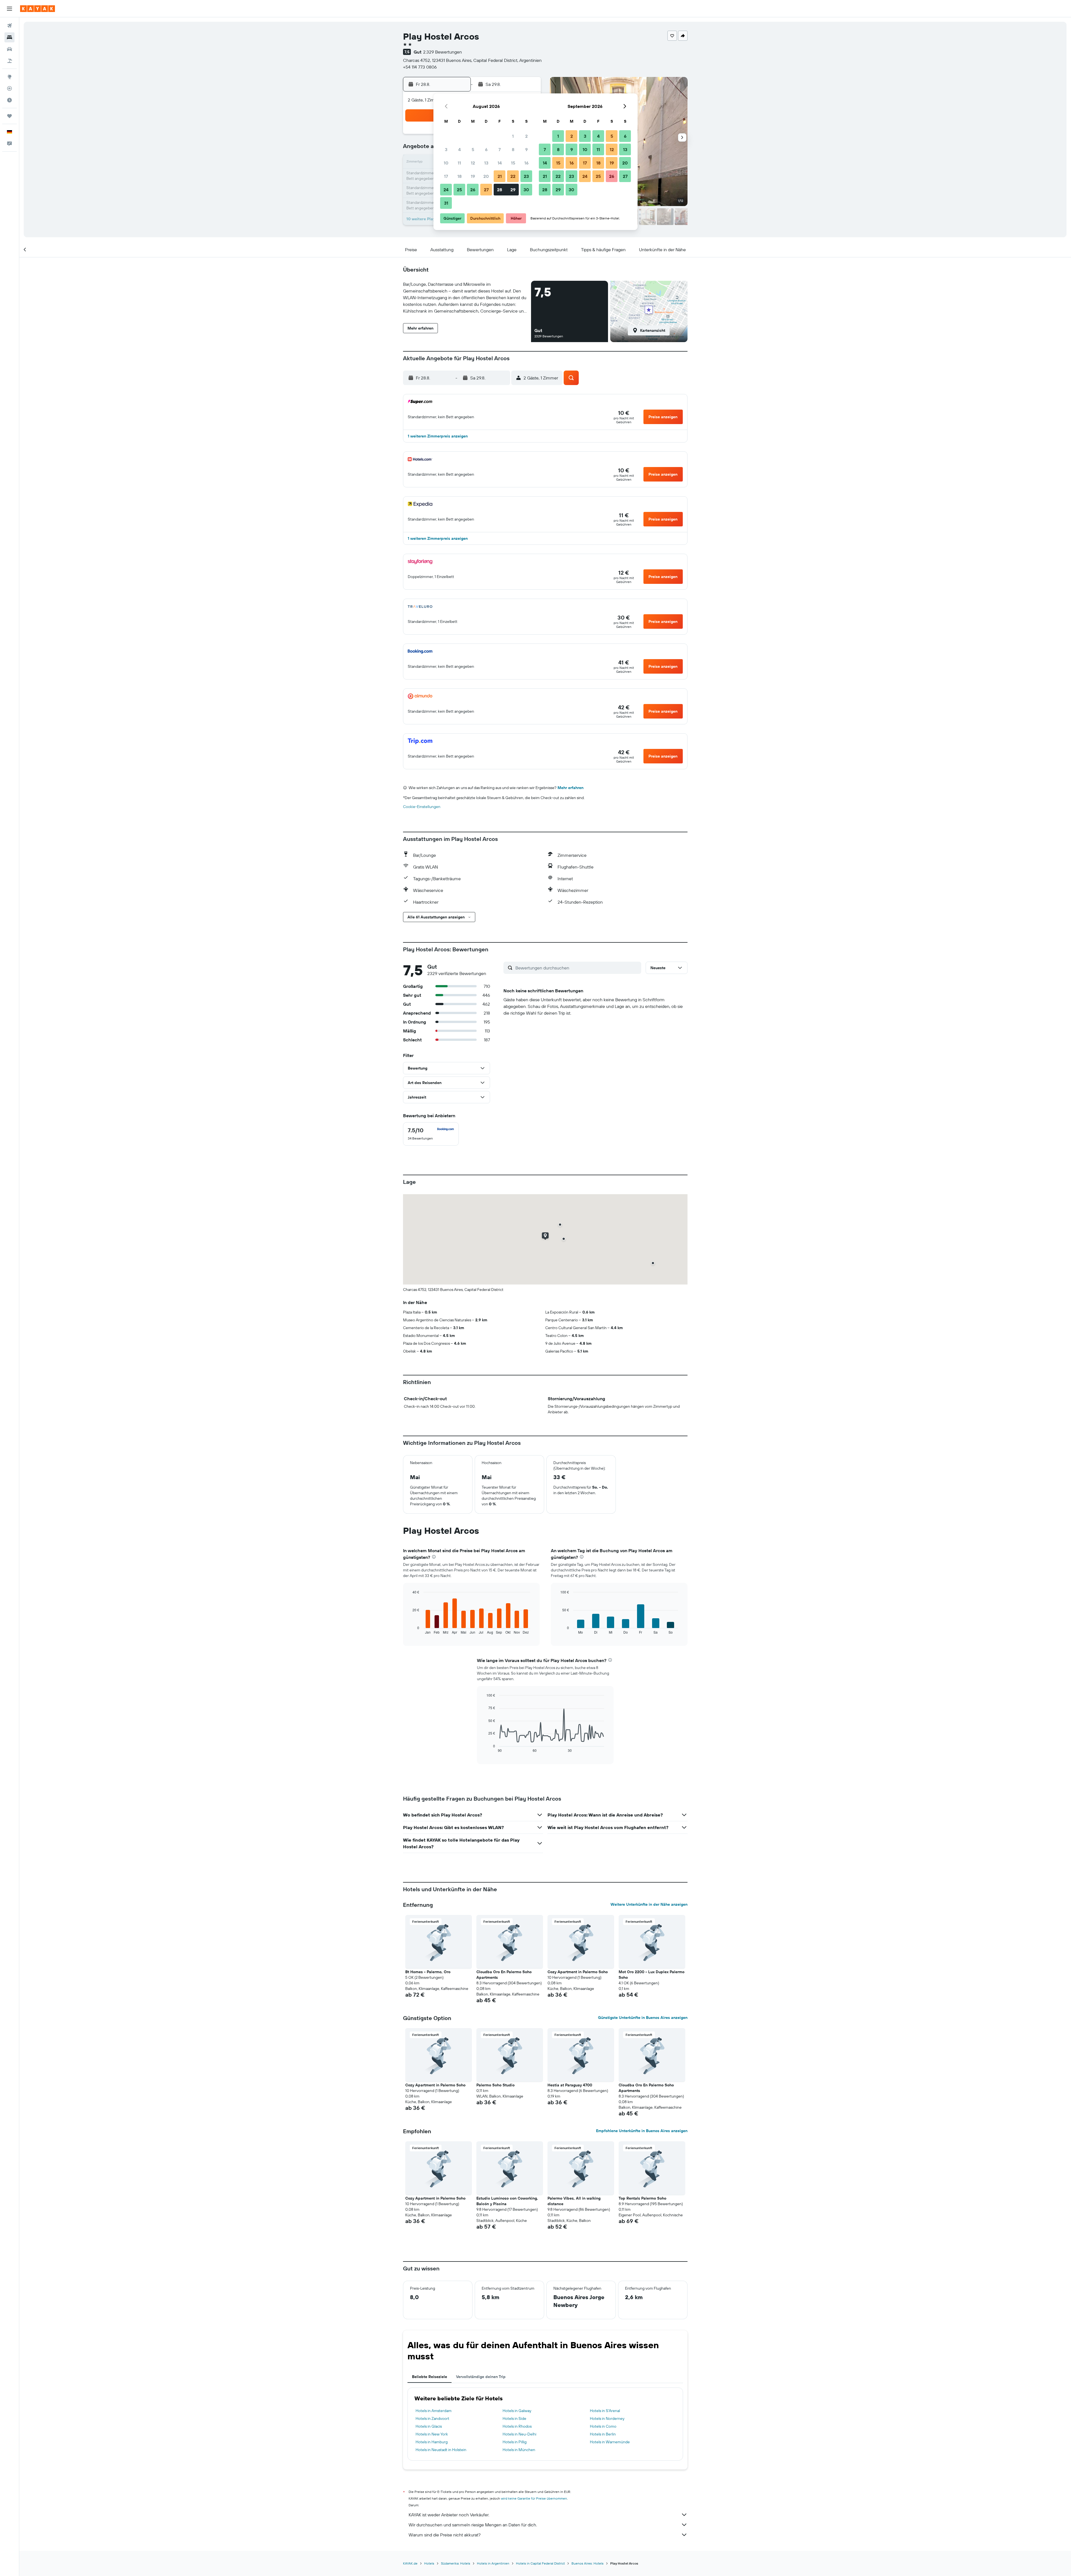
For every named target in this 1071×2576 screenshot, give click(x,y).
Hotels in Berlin (603, 2434)
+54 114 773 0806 (420, 67)
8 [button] (513, 149)
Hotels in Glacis (429, 2426)
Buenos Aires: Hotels (588, 2563)
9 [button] (526, 149)
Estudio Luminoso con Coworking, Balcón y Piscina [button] (507, 2201)
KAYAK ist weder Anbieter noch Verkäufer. (449, 2515)
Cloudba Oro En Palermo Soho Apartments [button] (504, 1975)
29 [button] (513, 190)
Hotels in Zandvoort (432, 2418)
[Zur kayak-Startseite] (38, 9)
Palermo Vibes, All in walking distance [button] (574, 2201)
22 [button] (513, 176)
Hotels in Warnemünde (610, 2442)
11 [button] (459, 163)
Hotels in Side (514, 2418)
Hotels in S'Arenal (605, 2411)
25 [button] (459, 190)
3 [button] (446, 149)
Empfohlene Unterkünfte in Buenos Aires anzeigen (642, 2131)
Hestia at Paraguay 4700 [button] (570, 2085)
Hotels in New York (432, 2434)
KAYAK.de (410, 2563)
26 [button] (473, 190)
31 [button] (446, 203)
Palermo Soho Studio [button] (495, 2085)
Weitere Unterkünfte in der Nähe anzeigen (649, 1904)
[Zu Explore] (9, 77)
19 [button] (473, 176)
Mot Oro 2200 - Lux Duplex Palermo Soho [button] (652, 1975)
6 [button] (486, 149)
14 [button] (500, 163)
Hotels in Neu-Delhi (519, 2434)
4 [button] (459, 149)
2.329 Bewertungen (442, 52)
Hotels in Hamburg (432, 2442)
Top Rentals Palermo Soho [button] (642, 2198)
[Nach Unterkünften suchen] (9, 37)
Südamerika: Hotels (456, 2563)
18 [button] (459, 176)
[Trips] (9, 116)
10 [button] (446, 163)
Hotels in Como (603, 2426)
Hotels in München (519, 2450)
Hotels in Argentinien (493, 2563)
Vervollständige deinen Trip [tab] (481, 2377)
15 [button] (513, 163)
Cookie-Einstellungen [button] (422, 807)
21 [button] (500, 176)
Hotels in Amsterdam (434, 2411)
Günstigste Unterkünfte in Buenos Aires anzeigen (643, 2018)
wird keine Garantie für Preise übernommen (534, 2498)
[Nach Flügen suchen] (9, 26)
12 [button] (473, 163)
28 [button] (500, 190)
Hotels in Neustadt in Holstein (441, 2450)
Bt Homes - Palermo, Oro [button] (428, 1972)
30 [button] (526, 190)
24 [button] (446, 190)
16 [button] (526, 163)
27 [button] (486, 190)
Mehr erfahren (571, 788)
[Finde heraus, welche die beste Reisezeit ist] (9, 100)
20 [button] (486, 176)
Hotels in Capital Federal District (540, 2563)
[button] (9, 9)
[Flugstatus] (9, 88)
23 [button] (526, 176)
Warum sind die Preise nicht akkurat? (445, 2535)
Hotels (429, 2563)
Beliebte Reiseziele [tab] (430, 2377)
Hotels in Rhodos (517, 2426)
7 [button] (500, 149)
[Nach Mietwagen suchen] (9, 49)
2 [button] (526, 136)
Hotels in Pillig (515, 2442)
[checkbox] (431, 1134)
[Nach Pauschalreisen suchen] (9, 61)
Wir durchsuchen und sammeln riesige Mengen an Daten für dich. (473, 2525)
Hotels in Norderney (607, 2418)
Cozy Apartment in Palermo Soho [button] (578, 1972)
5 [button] (473, 149)
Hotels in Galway (517, 2411)
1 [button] (513, 136)
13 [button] (486, 163)
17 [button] (446, 176)
